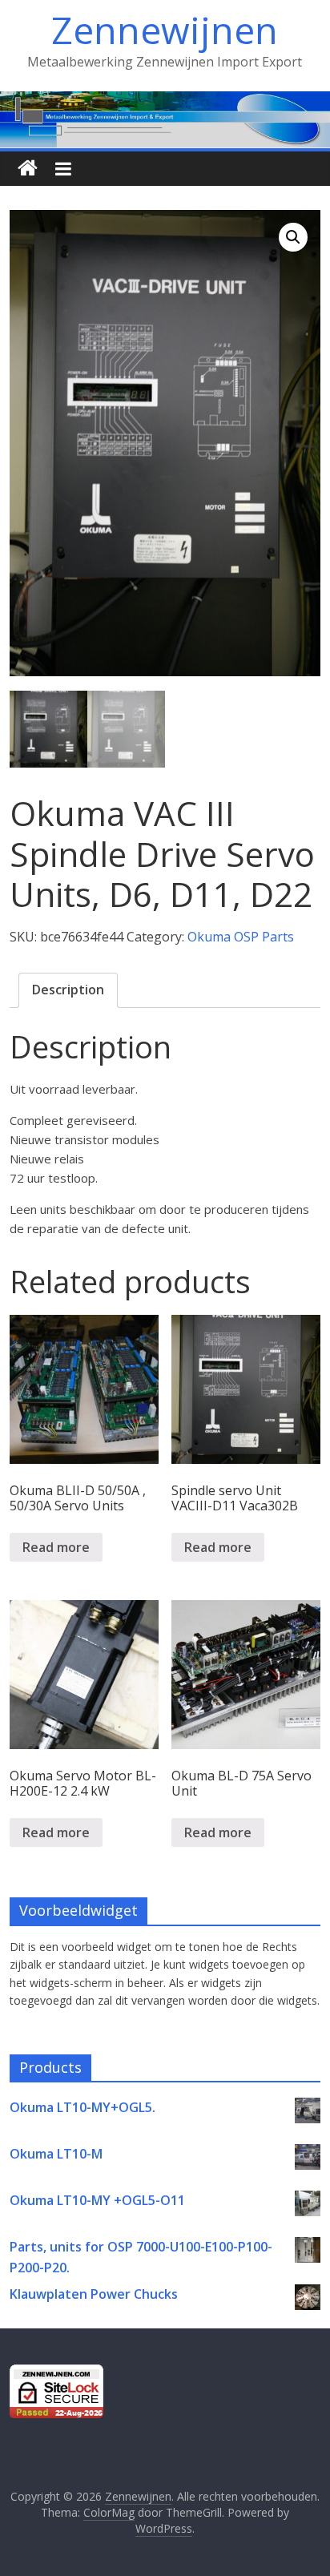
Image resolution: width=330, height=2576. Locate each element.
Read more (56, 1547)
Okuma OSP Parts (241, 937)
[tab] (68, 990)
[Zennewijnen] (28, 169)
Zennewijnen (165, 30)
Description (68, 990)
